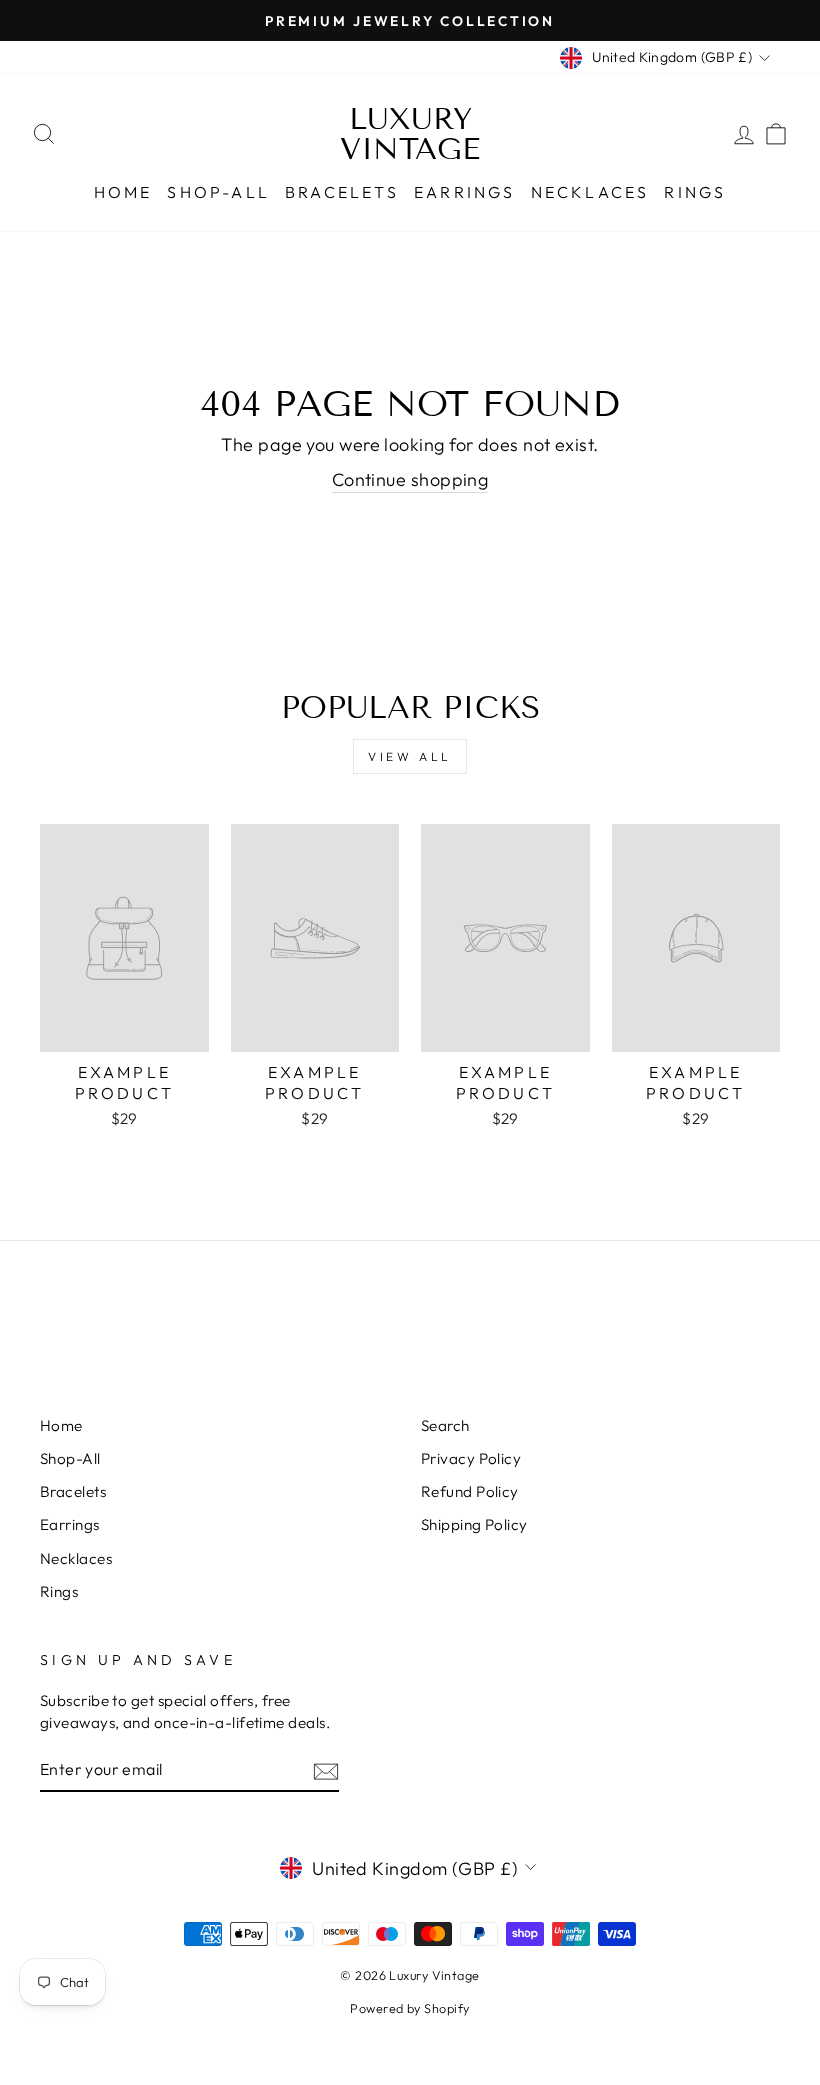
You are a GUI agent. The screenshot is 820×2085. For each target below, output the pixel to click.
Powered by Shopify (409, 2008)
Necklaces (590, 192)
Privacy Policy (471, 1458)
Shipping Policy (474, 1524)
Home (123, 192)
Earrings (465, 192)
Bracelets (342, 192)
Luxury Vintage (410, 134)
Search (445, 1425)
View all (410, 756)
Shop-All (218, 192)
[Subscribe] (326, 1770)
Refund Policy (470, 1491)
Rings (695, 192)
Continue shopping (410, 479)
